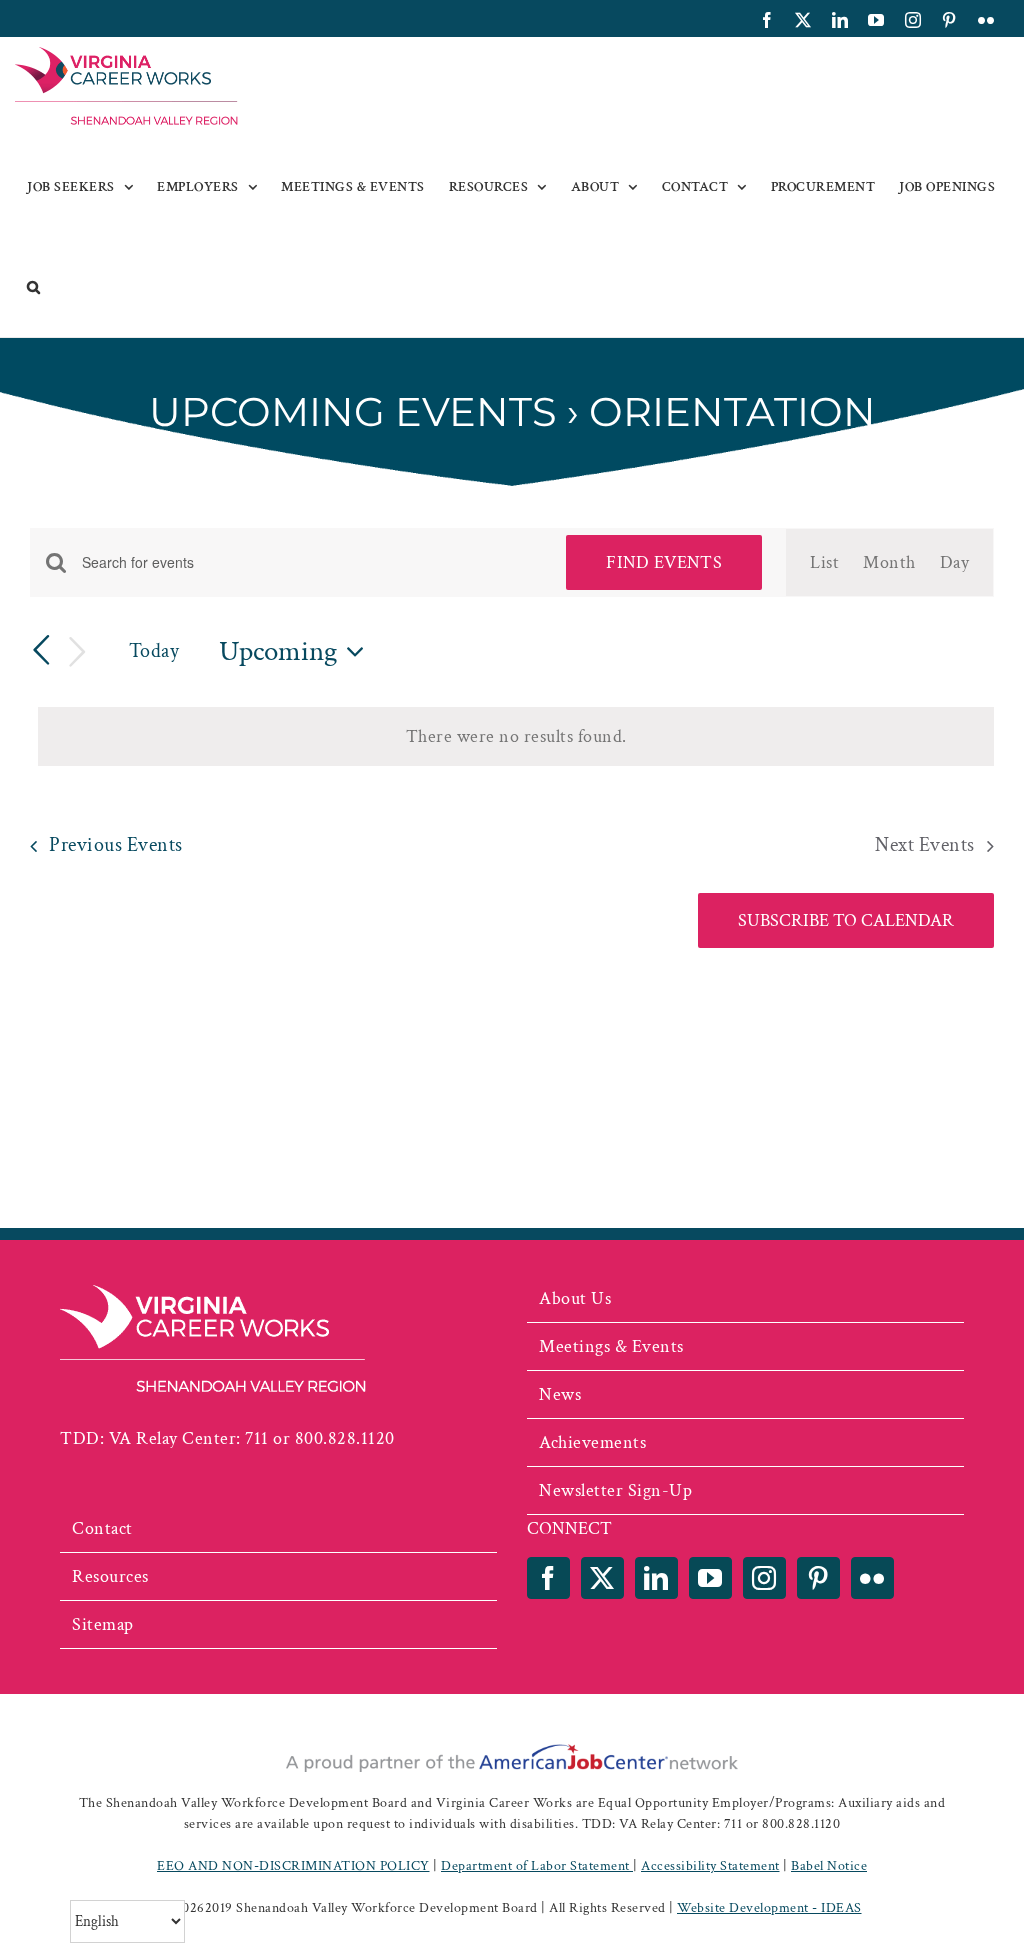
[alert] (516, 736)
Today (154, 651)
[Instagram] (764, 1578)
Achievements (592, 1442)
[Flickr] (872, 1578)
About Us (575, 1298)
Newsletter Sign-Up (615, 1490)
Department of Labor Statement (537, 1866)
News (560, 1394)
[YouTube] (710, 1578)
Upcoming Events (353, 411)
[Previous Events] (42, 651)
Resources (110, 1576)
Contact (102, 1528)
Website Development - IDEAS (769, 1908)
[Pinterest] (818, 1578)
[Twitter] (602, 1578)
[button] (34, 287)
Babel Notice (829, 1866)
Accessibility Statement (710, 1866)
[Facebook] (548, 1578)
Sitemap (103, 1624)
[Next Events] (78, 652)
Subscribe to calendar (846, 920)
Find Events (664, 562)
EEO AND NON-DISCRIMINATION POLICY (293, 1866)
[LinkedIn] (656, 1578)
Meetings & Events (611, 1346)
